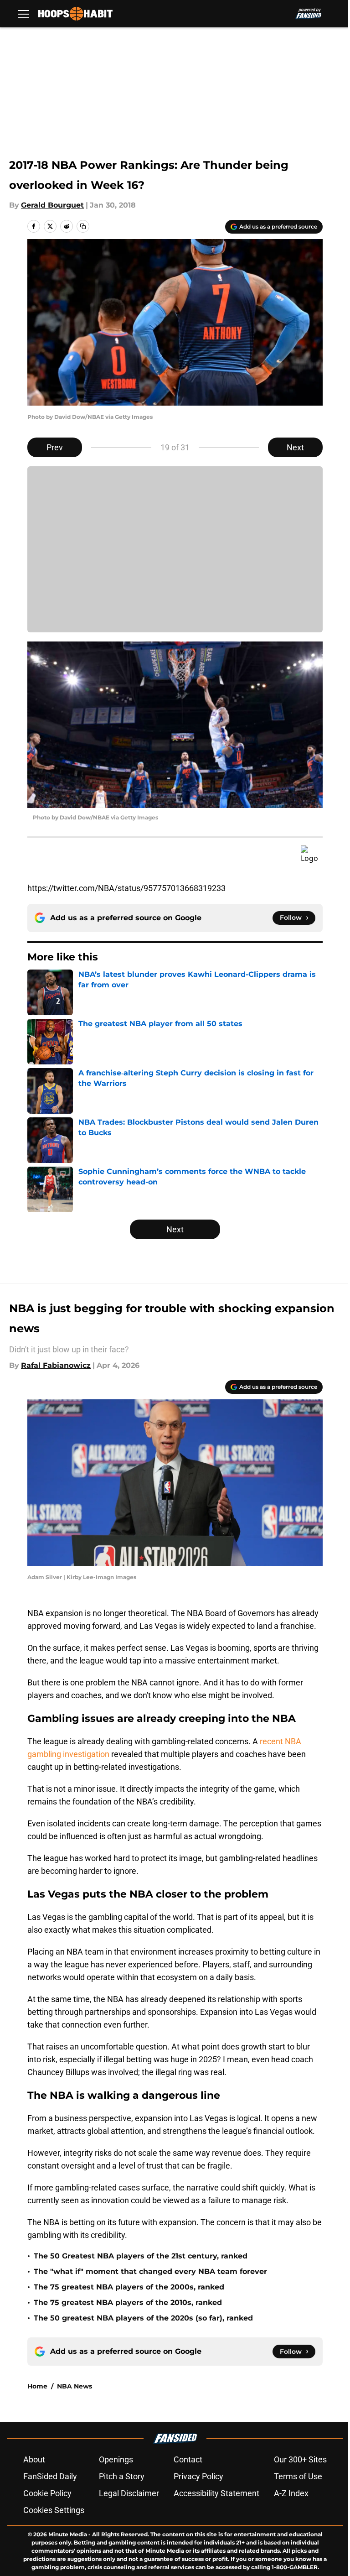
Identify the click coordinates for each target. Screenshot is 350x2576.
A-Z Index (291, 2493)
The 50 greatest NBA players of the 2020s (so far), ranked (143, 2318)
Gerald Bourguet (52, 205)
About (34, 2459)
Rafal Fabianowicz (56, 1365)
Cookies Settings (54, 2510)
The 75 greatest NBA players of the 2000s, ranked (129, 2287)
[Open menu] (24, 14)
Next (295, 447)
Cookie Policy (47, 2493)
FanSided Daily (50, 2476)
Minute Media (68, 2534)
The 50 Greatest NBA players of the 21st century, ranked (141, 2256)
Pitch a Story (122, 2476)
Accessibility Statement (216, 2493)
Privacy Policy (198, 2476)
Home (37, 2386)
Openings (116, 2459)
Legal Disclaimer (129, 2493)
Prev (55, 447)
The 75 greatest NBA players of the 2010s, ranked (128, 2302)
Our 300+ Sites (300, 2459)
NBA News (75, 2386)
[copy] (83, 226)
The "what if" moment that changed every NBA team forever (150, 2271)
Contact (188, 2459)
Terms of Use (298, 2476)
